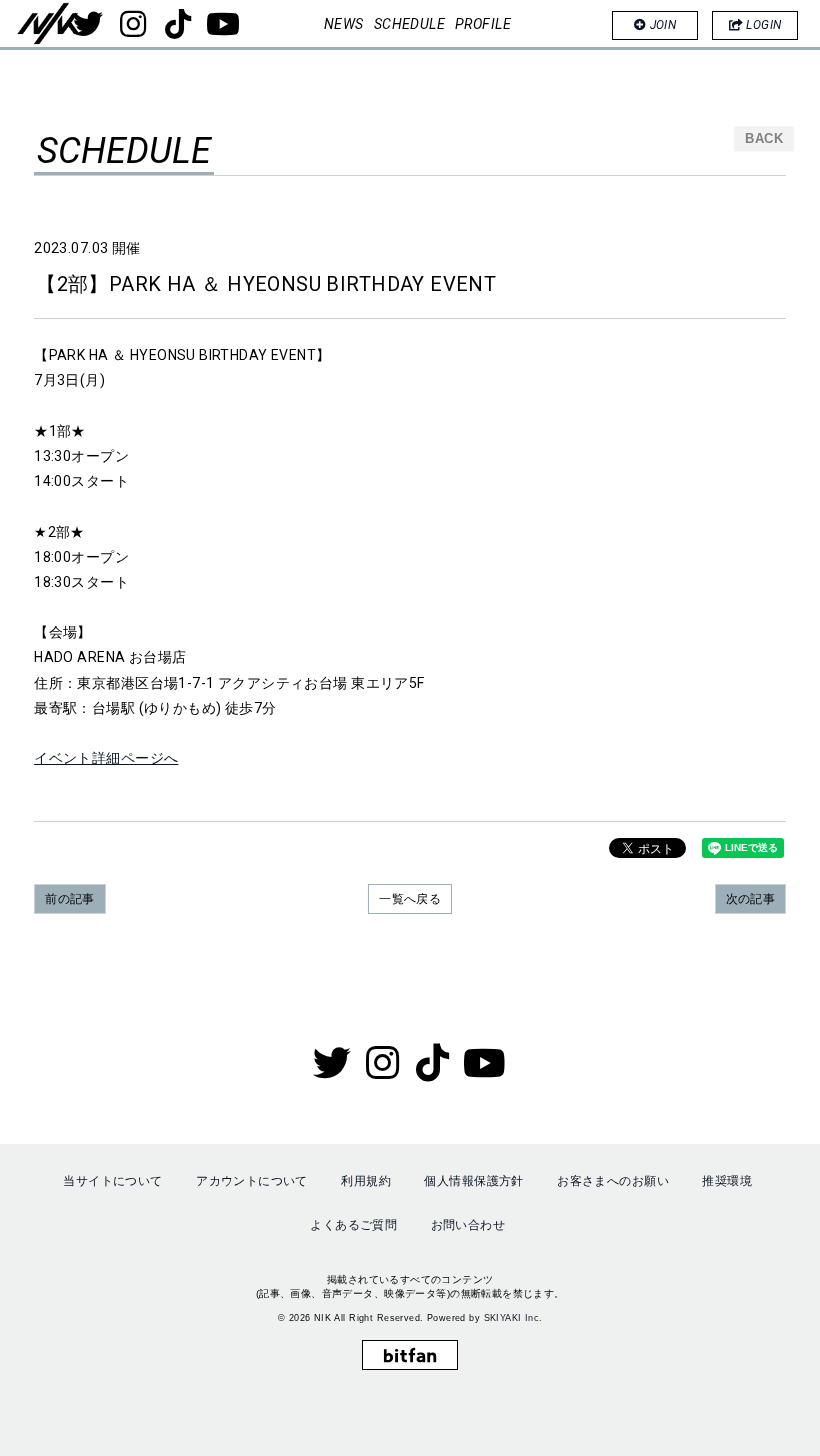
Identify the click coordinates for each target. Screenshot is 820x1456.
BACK (764, 138)
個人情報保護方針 (473, 1181)
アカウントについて (252, 1181)
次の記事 (751, 899)
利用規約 (366, 1181)
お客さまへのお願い (613, 1181)
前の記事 (70, 899)
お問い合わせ (468, 1225)
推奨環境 (727, 1181)
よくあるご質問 (353, 1225)
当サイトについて (112, 1181)
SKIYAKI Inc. (513, 1318)
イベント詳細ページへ (106, 758)
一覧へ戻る (410, 899)
